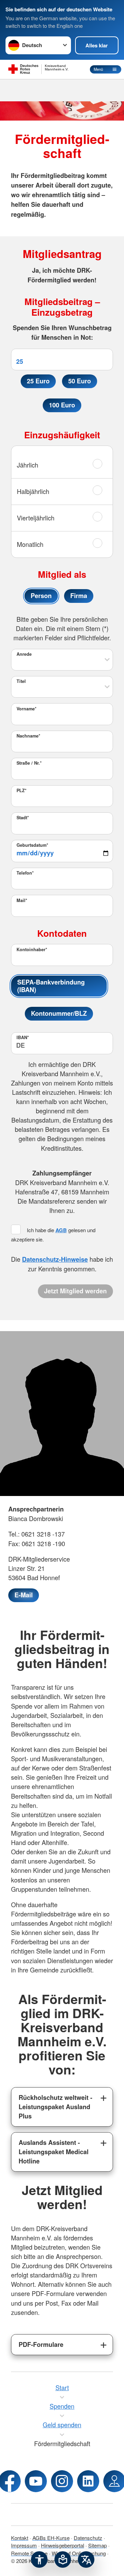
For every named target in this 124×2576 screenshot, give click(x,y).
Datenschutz (88, 2538)
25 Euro (38, 381)
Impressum (24, 2545)
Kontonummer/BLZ (59, 1013)
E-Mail (24, 1595)
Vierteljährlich (36, 518)
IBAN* (23, 1037)
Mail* (22, 900)
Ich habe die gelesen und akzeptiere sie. (53, 1235)
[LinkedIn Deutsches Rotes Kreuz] (88, 2481)
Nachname (28, 736)
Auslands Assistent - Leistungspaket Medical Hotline (54, 2152)
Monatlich (30, 544)
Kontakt (20, 2538)
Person (41, 596)
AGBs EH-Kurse (51, 2538)
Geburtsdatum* (32, 845)
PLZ (22, 790)
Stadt (23, 818)
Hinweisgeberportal (63, 2545)
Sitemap (97, 2545)
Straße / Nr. (29, 763)
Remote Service (29, 2553)
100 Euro (62, 405)
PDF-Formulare (41, 2344)
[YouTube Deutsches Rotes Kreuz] (36, 2481)
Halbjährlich (33, 491)
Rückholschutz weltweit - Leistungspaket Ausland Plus (55, 2107)
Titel (21, 681)
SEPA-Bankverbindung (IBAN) (51, 986)
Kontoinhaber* (32, 949)
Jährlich (28, 465)
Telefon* (25, 873)
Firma (79, 596)
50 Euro (80, 381)
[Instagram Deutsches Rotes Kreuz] (62, 2481)
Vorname (27, 709)
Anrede (24, 654)
